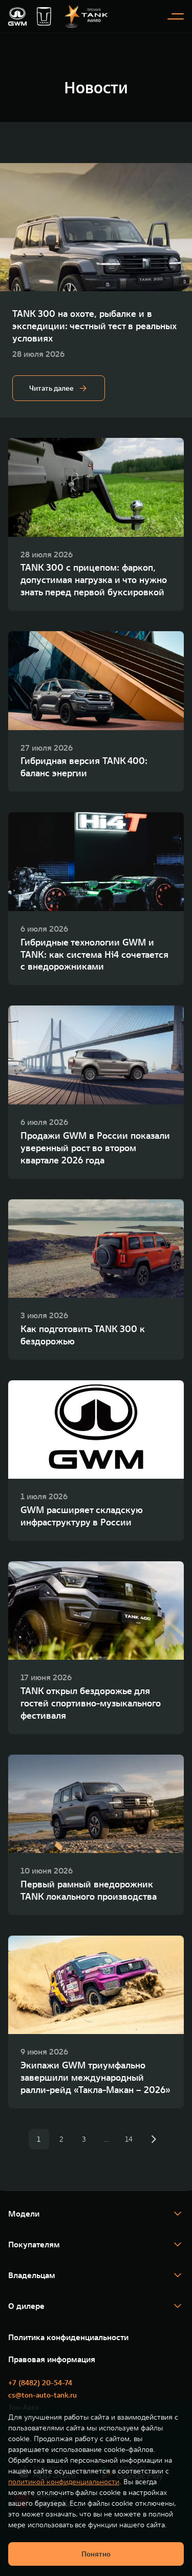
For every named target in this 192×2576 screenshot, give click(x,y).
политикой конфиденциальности (64, 2482)
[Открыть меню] (176, 16)
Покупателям (34, 2244)
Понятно (96, 2554)
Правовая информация (52, 2359)
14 (129, 2139)
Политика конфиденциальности (68, 2337)
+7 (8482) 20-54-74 (40, 2383)
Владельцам (32, 2275)
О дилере (26, 2306)
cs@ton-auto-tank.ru (42, 2395)
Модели (24, 2213)
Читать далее (51, 388)
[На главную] (17, 16)
